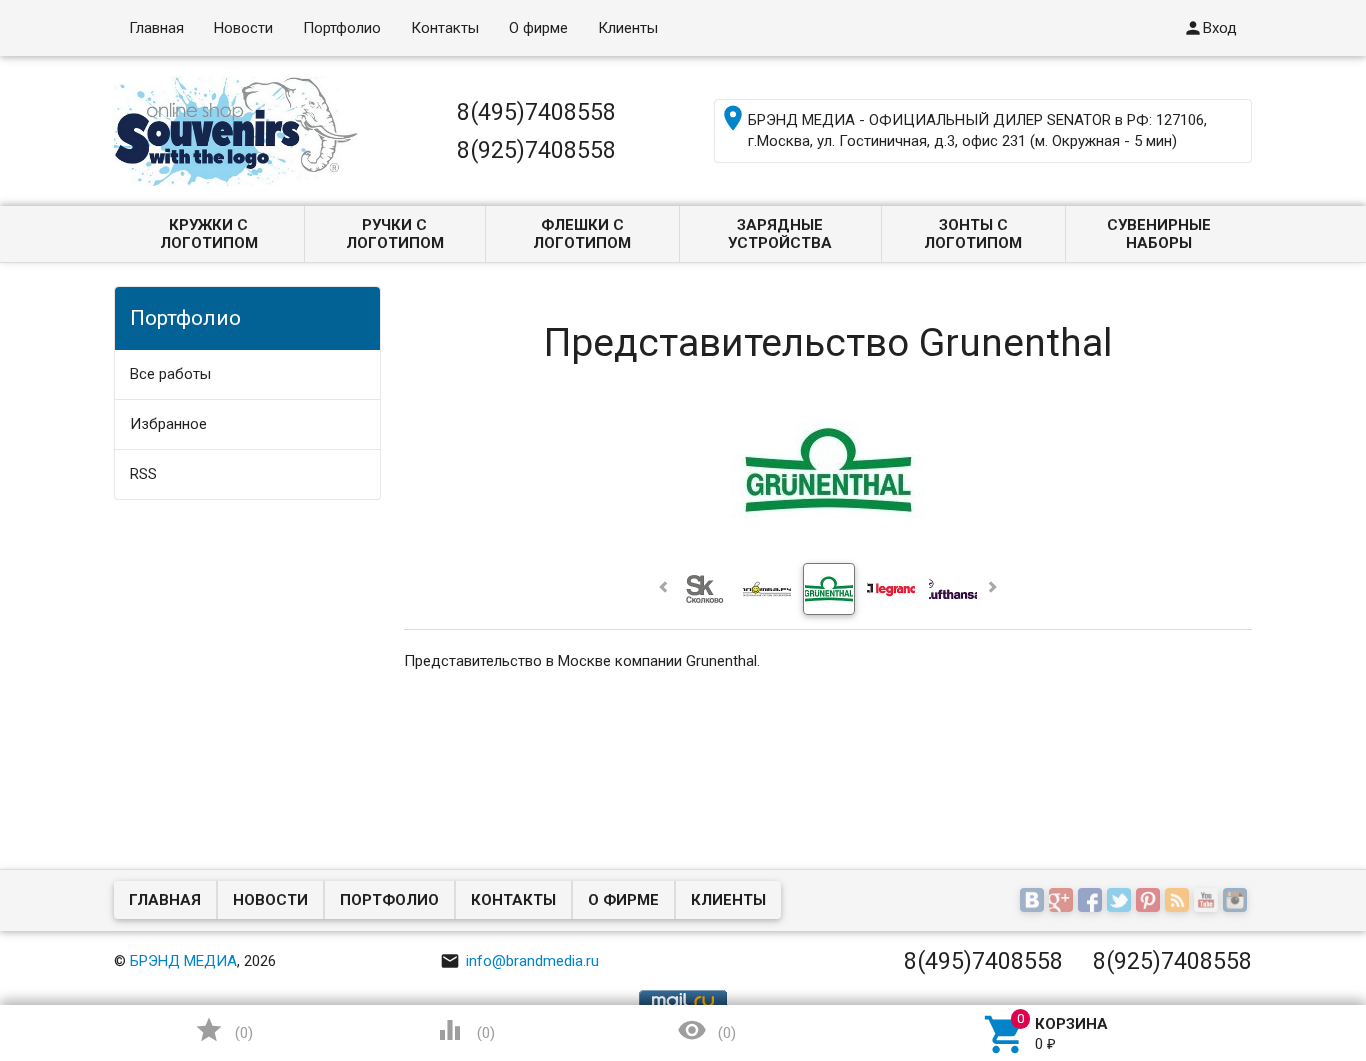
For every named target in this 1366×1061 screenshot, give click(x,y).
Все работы (170, 374)
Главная (156, 28)
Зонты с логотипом (973, 234)
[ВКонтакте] (1034, 902)
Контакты (445, 28)
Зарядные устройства (780, 234)
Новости (243, 28)
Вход (1210, 28)
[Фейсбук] (1092, 902)
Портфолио (342, 28)
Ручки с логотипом (395, 234)
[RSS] (1179, 902)
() (224, 1030)
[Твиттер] (1121, 902)
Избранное (168, 424)
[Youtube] (1208, 902)
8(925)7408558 (536, 150)
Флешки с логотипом (582, 234)
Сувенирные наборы (1159, 234)
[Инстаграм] (1237, 902)
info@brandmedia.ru (519, 961)
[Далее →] (828, 545)
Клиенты (628, 28)
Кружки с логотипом (209, 234)
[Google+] (1063, 902)
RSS (143, 474)
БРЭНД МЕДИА (183, 961)
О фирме (538, 28)
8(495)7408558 (536, 112)
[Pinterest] (1150, 902)
